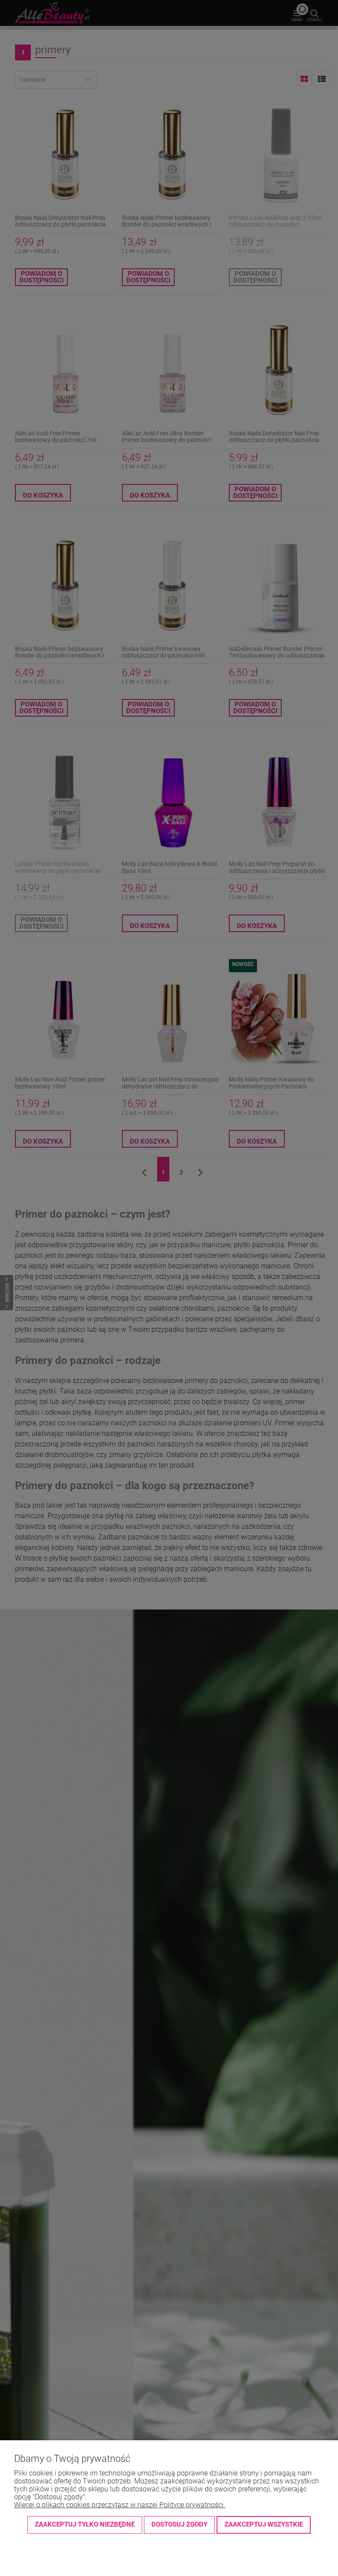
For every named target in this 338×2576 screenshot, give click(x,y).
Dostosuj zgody (179, 2524)
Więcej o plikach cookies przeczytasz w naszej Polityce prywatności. (120, 2505)
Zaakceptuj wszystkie (264, 2524)
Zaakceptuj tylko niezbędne (85, 2524)
